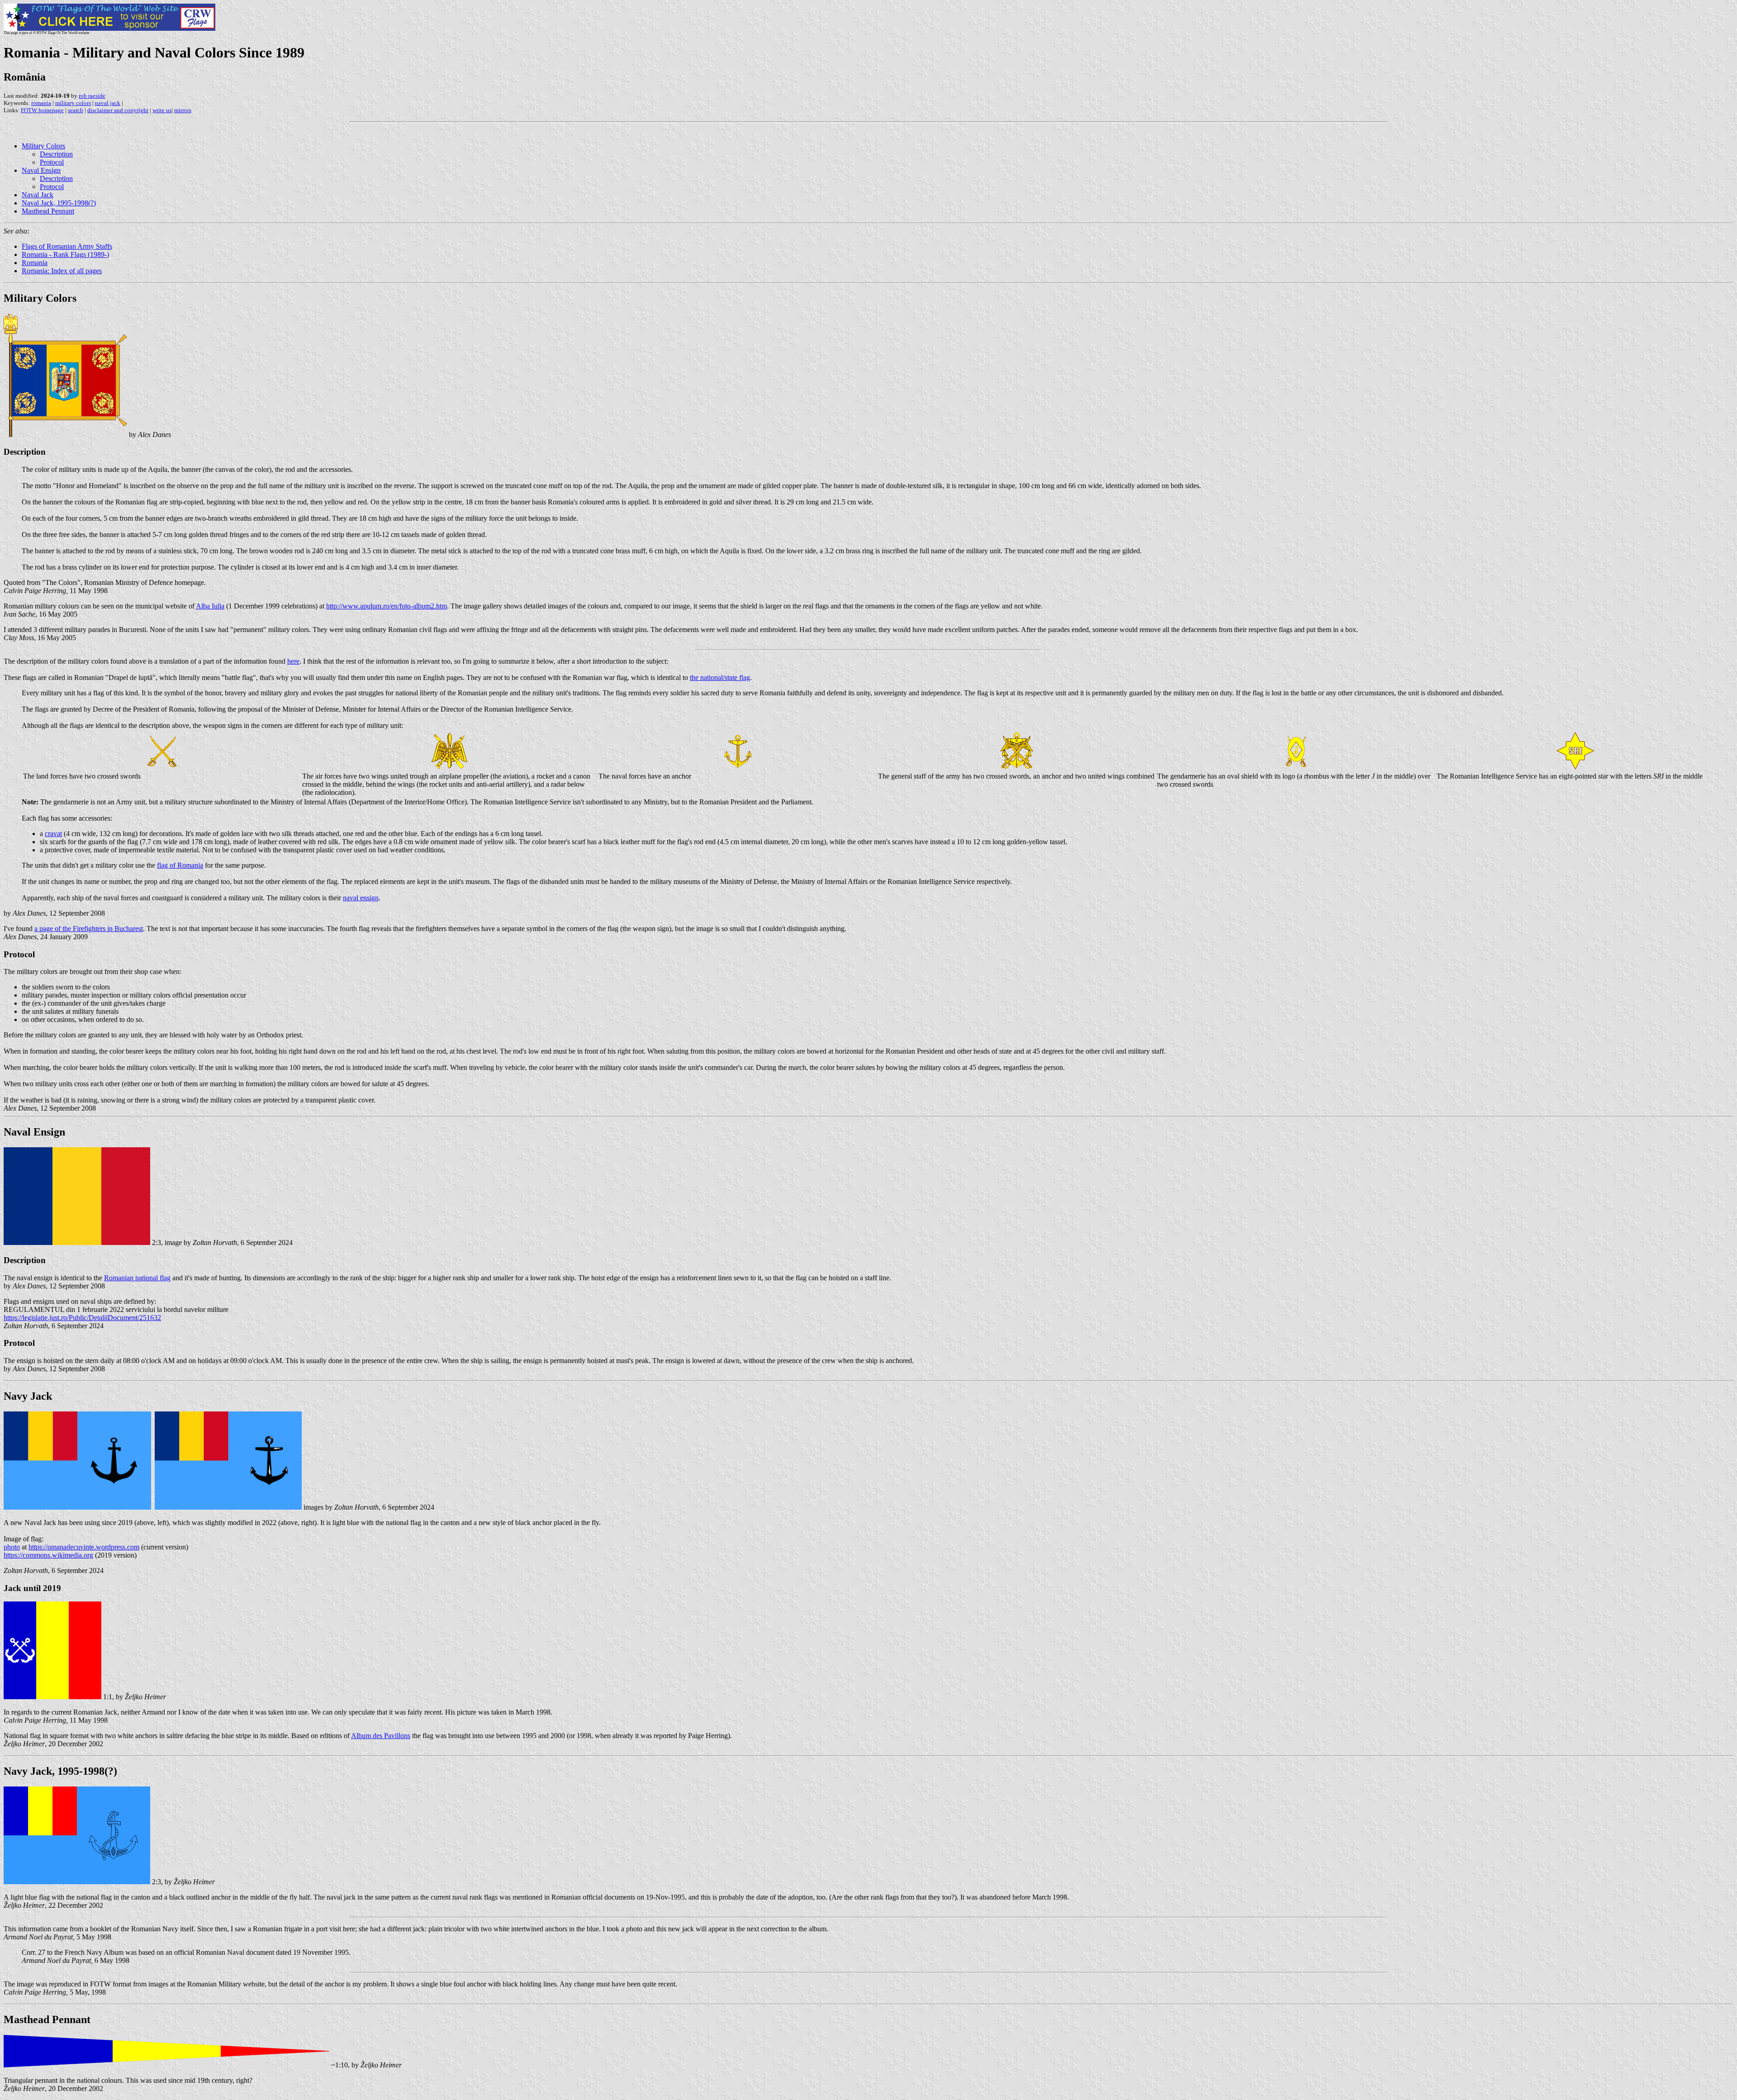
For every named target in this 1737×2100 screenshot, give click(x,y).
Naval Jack (38, 195)
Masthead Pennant (48, 211)
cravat (53, 834)
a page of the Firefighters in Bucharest (89, 929)
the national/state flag (720, 677)
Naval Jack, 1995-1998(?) (59, 203)
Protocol (52, 162)
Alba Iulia (210, 606)
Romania (35, 263)
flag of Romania (180, 865)
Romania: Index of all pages (62, 271)
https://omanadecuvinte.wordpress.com (84, 1547)
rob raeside (92, 96)
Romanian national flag (137, 1278)
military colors (73, 103)
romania (41, 103)
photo (12, 1547)
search (76, 110)
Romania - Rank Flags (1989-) (65, 254)
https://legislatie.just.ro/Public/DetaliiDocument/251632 (82, 1318)
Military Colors (43, 146)
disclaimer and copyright (118, 110)
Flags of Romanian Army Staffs (67, 246)
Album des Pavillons (381, 1736)
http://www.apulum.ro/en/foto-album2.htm (387, 606)
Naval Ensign (41, 170)
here (293, 661)
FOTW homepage (42, 110)
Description (56, 154)
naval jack (108, 103)
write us (162, 110)
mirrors (183, 110)
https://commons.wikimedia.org (48, 1555)
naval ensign (361, 898)
